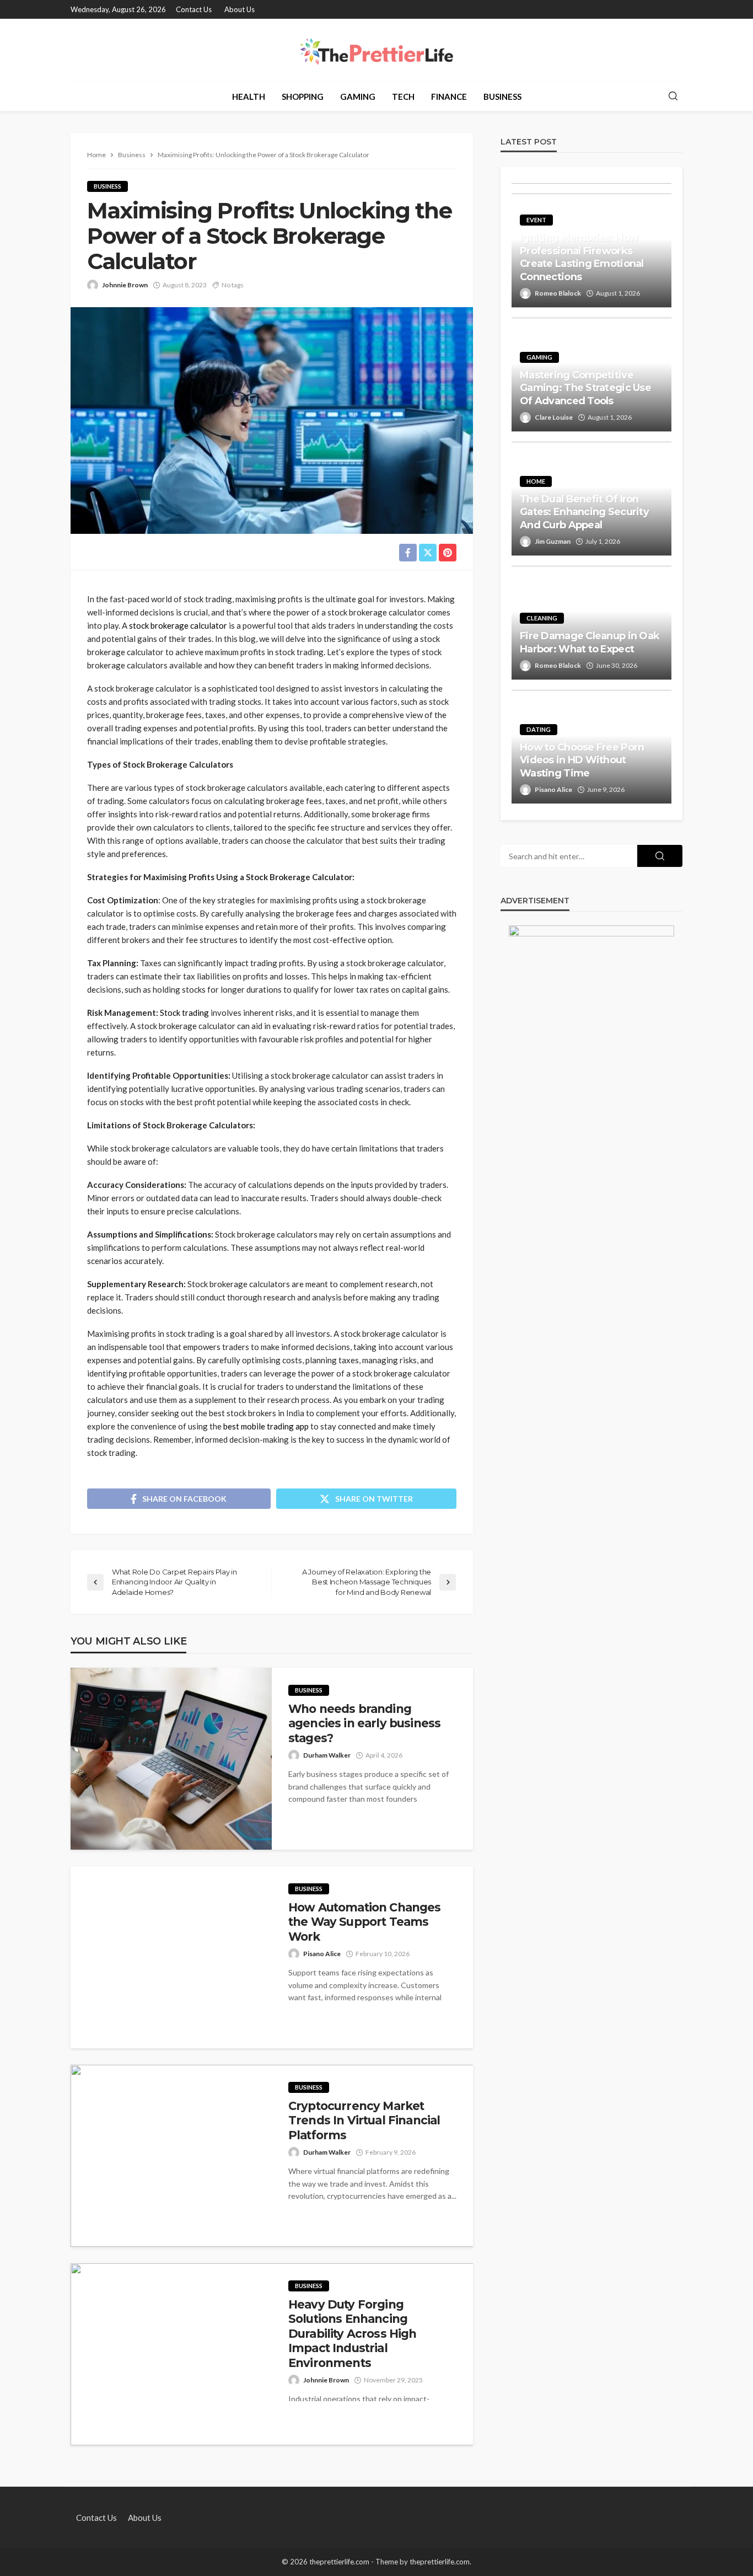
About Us (240, 9)
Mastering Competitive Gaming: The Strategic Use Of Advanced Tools (585, 388)
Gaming (358, 97)
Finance (449, 97)
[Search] (673, 97)
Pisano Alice (322, 1954)
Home (536, 481)
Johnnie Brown (125, 285)
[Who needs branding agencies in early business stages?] (171, 1759)
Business (502, 97)
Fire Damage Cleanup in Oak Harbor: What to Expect (590, 642)
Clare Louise (554, 417)
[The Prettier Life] (376, 50)
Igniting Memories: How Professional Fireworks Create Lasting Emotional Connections (582, 257)
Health (249, 97)
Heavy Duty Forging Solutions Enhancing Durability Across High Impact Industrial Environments (353, 2334)
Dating (539, 729)
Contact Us (194, 9)
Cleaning (542, 618)
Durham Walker (327, 1755)
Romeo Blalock (558, 293)
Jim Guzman (553, 541)
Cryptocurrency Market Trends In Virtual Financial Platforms (364, 2120)
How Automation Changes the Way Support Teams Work (365, 1922)
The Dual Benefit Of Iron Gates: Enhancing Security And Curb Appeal (584, 512)
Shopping (303, 97)
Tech (403, 97)
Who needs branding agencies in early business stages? (364, 1723)
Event (536, 220)
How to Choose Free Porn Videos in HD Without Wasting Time (582, 760)
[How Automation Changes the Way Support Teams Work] (171, 1957)
